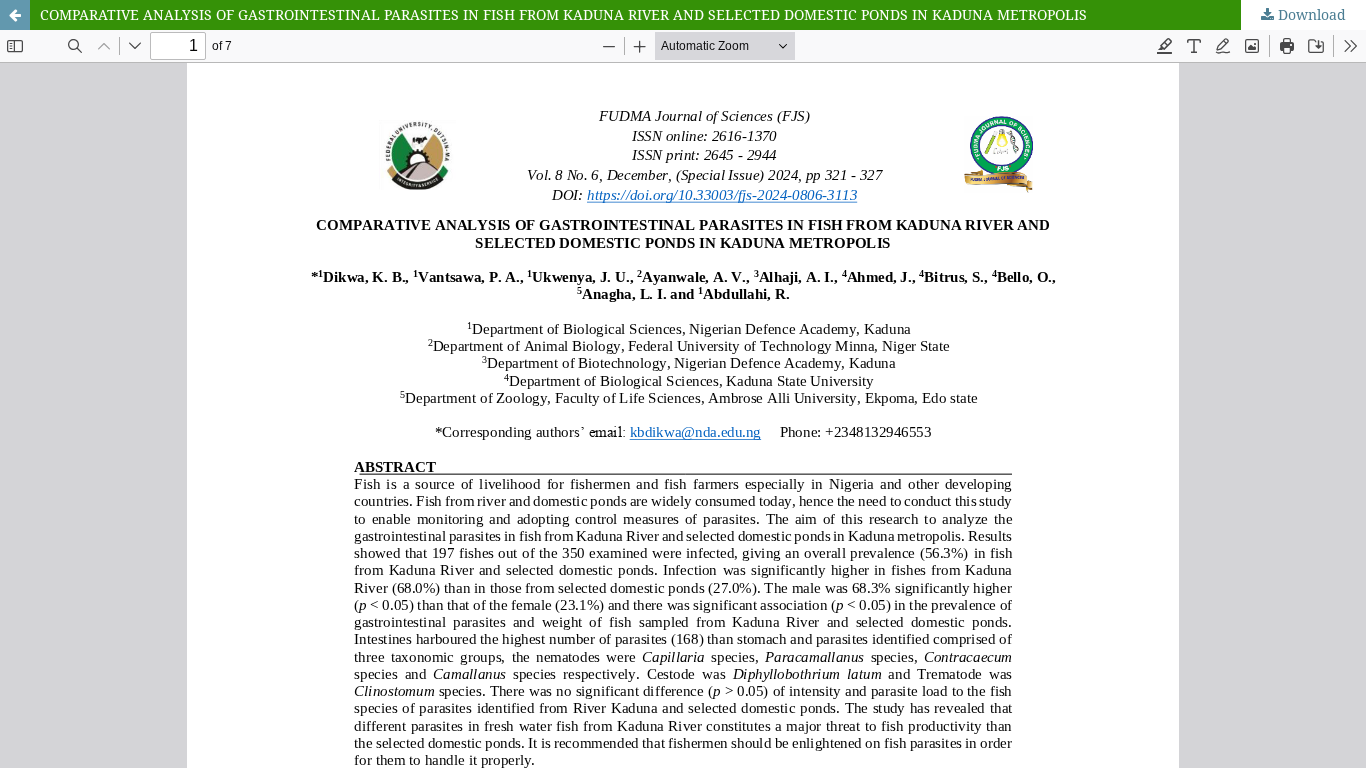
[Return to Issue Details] (15, 15)
